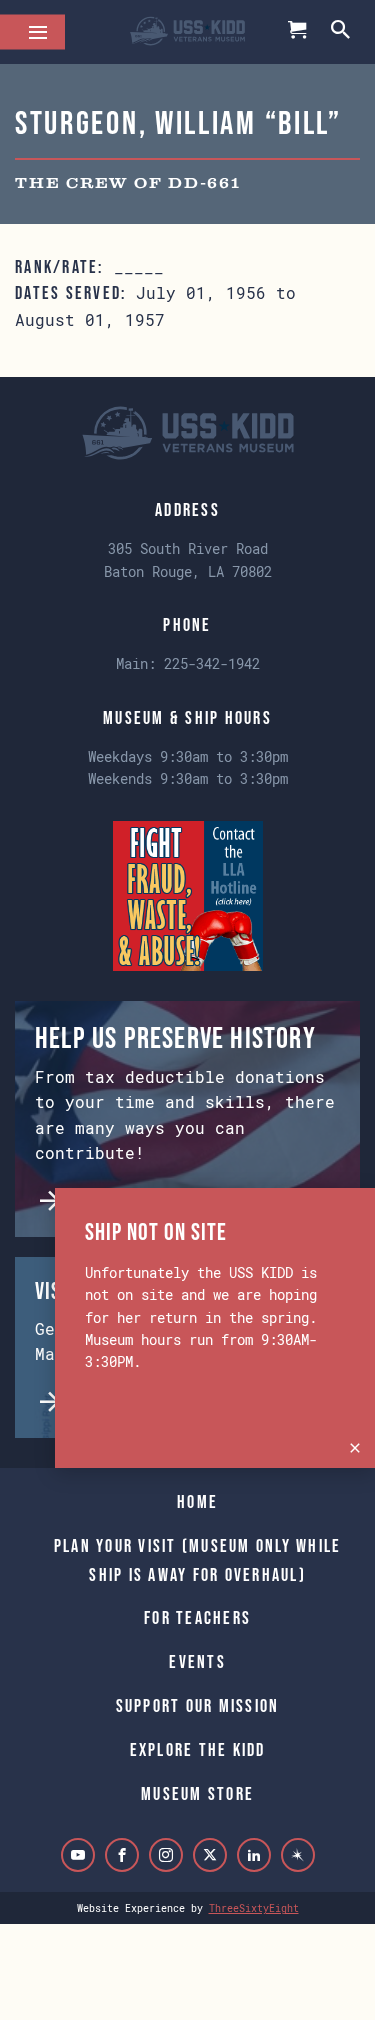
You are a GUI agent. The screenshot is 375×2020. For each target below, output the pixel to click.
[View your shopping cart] (298, 32)
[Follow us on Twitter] (210, 1855)
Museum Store (197, 1794)
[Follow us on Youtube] (78, 1855)
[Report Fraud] (188, 893)
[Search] (342, 31)
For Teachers (197, 1618)
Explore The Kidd (198, 1750)
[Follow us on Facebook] (122, 1855)
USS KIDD (187, 32)
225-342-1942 (212, 663)
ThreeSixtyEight (254, 1908)
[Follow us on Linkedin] (254, 1855)
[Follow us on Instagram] (166, 1855)
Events (197, 1662)
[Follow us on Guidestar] (298, 1855)
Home (197, 1502)
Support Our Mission (198, 1706)
